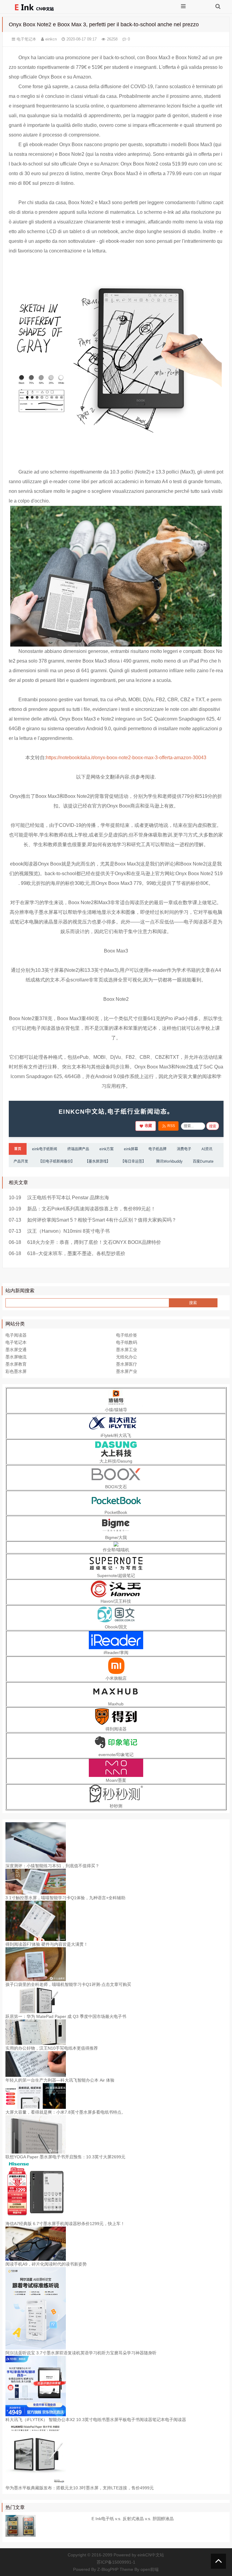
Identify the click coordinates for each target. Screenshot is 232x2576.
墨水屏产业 (127, 1371)
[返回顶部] (218, 2561)
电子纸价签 (127, 1335)
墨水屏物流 (16, 1357)
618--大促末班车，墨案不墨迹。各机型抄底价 (76, 1253)
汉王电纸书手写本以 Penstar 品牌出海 (68, 1198)
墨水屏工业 (127, 1350)
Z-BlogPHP (108, 2569)
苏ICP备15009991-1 (116, 2562)
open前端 (150, 2569)
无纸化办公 (127, 1357)
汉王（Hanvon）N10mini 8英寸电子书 (68, 1231)
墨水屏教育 (16, 1364)
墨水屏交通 (16, 1350)
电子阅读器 (16, 1335)
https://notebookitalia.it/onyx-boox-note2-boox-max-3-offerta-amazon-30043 (126, 758)
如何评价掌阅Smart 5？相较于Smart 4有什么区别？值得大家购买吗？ (102, 1220)
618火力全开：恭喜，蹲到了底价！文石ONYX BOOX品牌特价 (94, 1242)
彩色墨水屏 (16, 1371)
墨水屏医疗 (127, 1364)
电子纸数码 (127, 1342)
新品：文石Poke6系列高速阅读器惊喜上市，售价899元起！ (91, 1209)
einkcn (51, 39)
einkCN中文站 (151, 2555)
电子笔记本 (26, 39)
